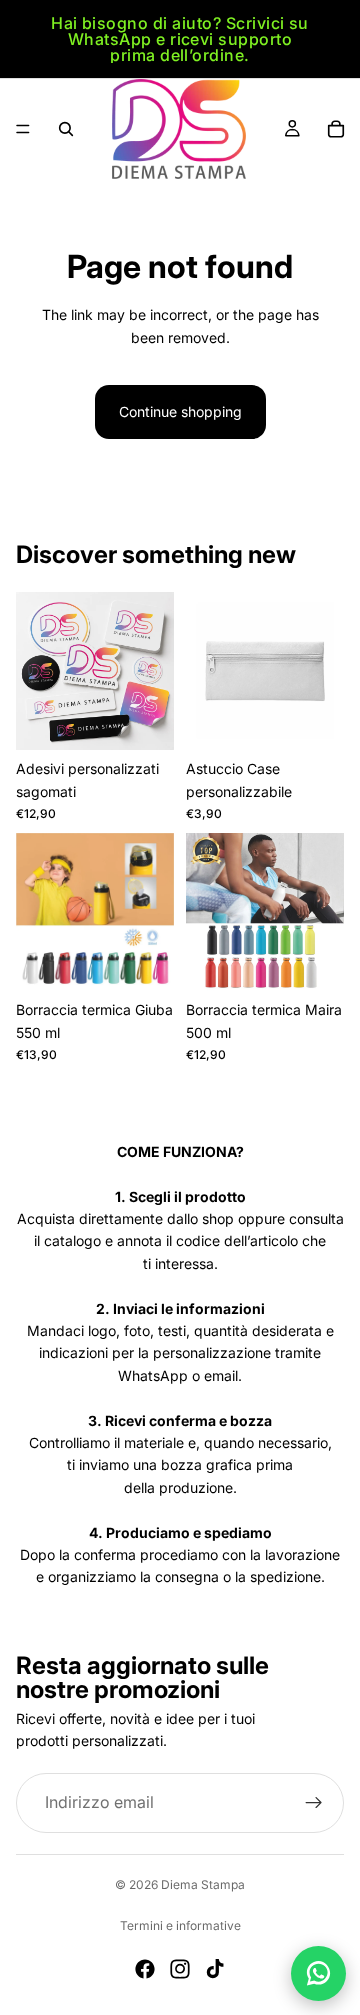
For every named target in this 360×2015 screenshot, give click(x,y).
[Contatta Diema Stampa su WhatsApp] (318, 1973)
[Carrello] (336, 129)
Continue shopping (180, 411)
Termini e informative (180, 1925)
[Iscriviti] (314, 1803)
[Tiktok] (215, 1969)
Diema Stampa (203, 1884)
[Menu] (23, 129)
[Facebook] (145, 1969)
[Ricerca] (66, 129)
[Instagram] (180, 1969)
